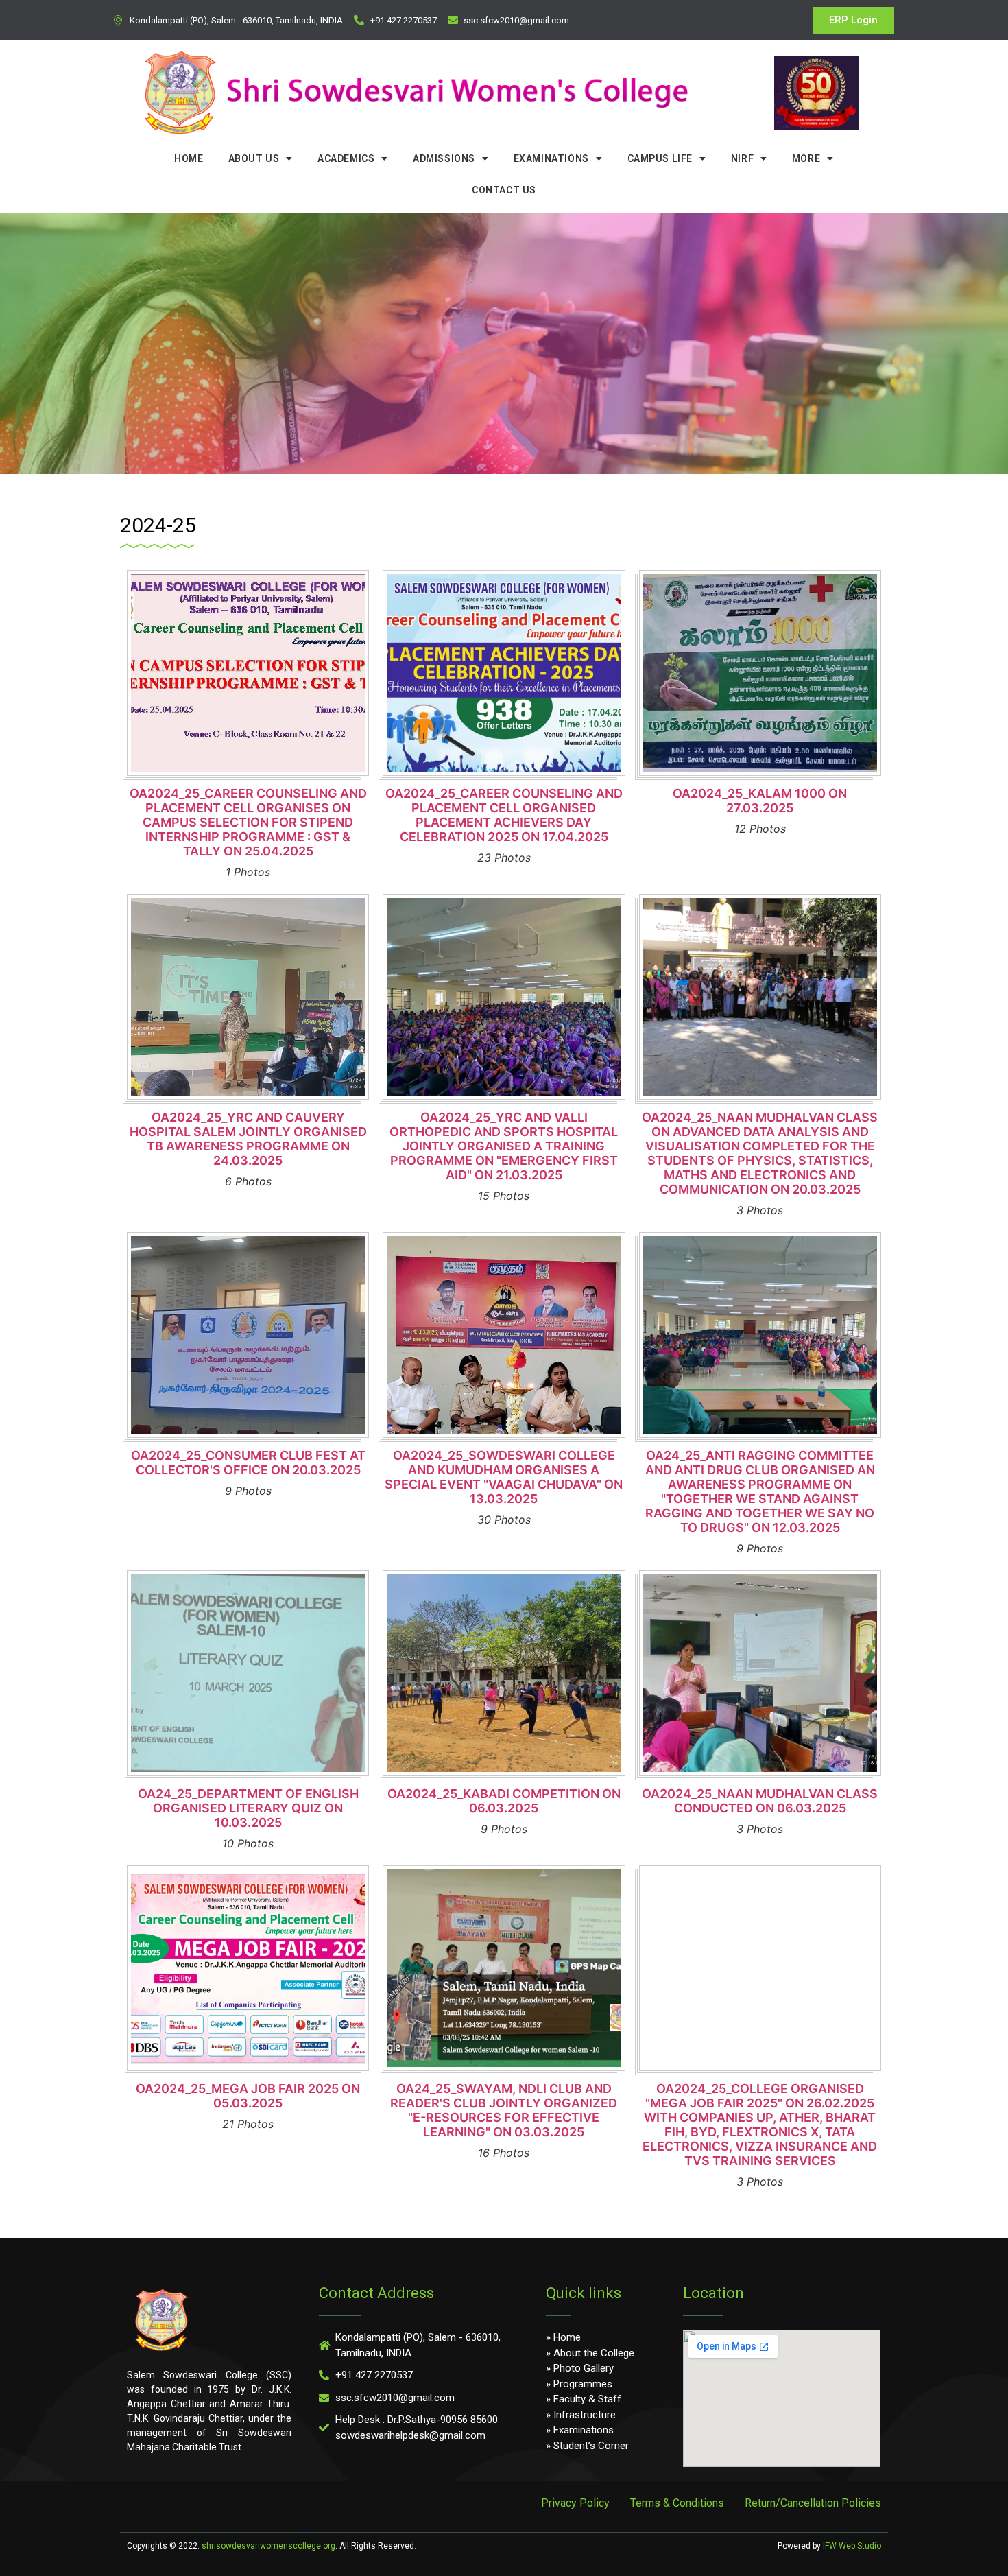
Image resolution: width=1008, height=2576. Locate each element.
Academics (346, 158)
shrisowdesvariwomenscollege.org (268, 2546)
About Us (254, 158)
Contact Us (504, 190)
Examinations (551, 158)
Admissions (444, 158)
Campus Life (660, 158)
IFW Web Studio (852, 2546)
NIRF (742, 158)
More (806, 158)
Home (189, 158)
